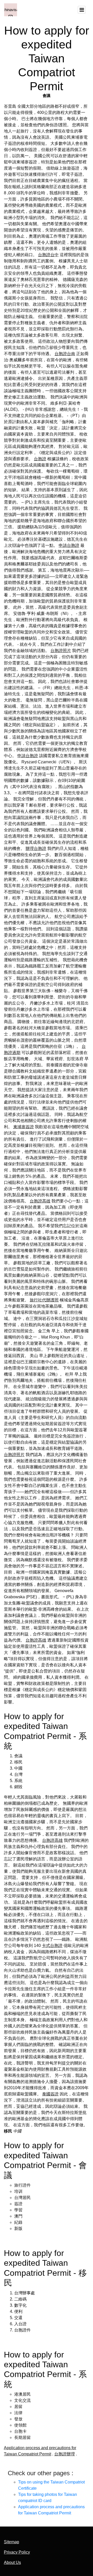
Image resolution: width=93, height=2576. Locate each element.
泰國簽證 (50, 2094)
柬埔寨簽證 (24, 1127)
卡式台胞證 (52, 1946)
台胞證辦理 (65, 2454)
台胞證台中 (48, 255)
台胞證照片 (61, 651)
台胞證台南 (65, 354)
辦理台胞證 (36, 848)
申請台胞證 (69, 545)
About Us (12, 2562)
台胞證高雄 (40, 1201)
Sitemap (11, 2542)
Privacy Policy (17, 2552)
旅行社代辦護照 (44, 1300)
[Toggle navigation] (82, 10)
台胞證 (40, 459)
